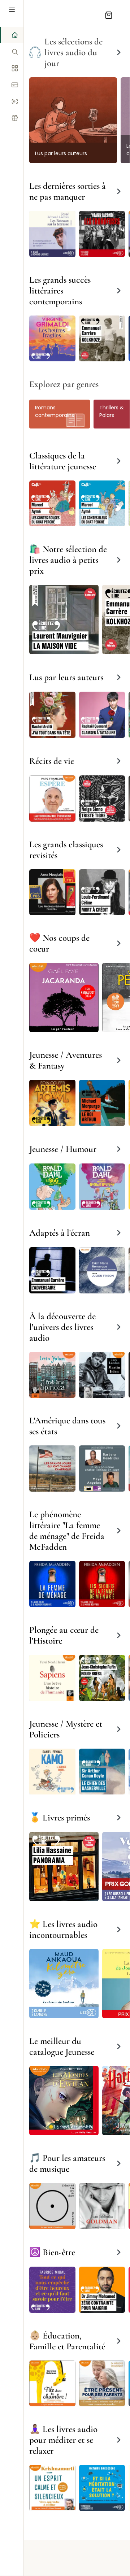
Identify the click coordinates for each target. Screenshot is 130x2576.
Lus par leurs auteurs (61, 153)
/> (73, 110)
